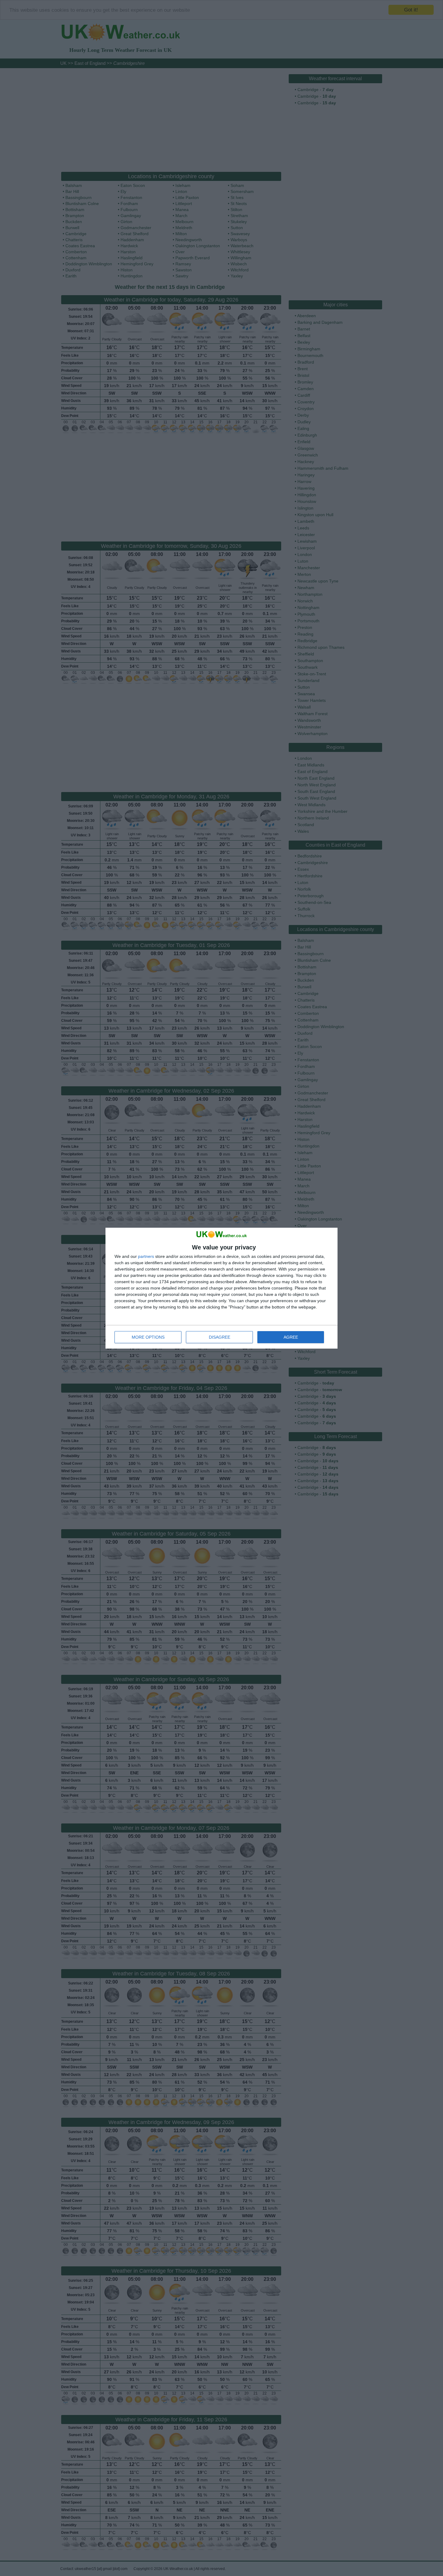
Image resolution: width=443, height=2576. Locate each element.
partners (146, 1256)
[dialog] (222, 1288)
